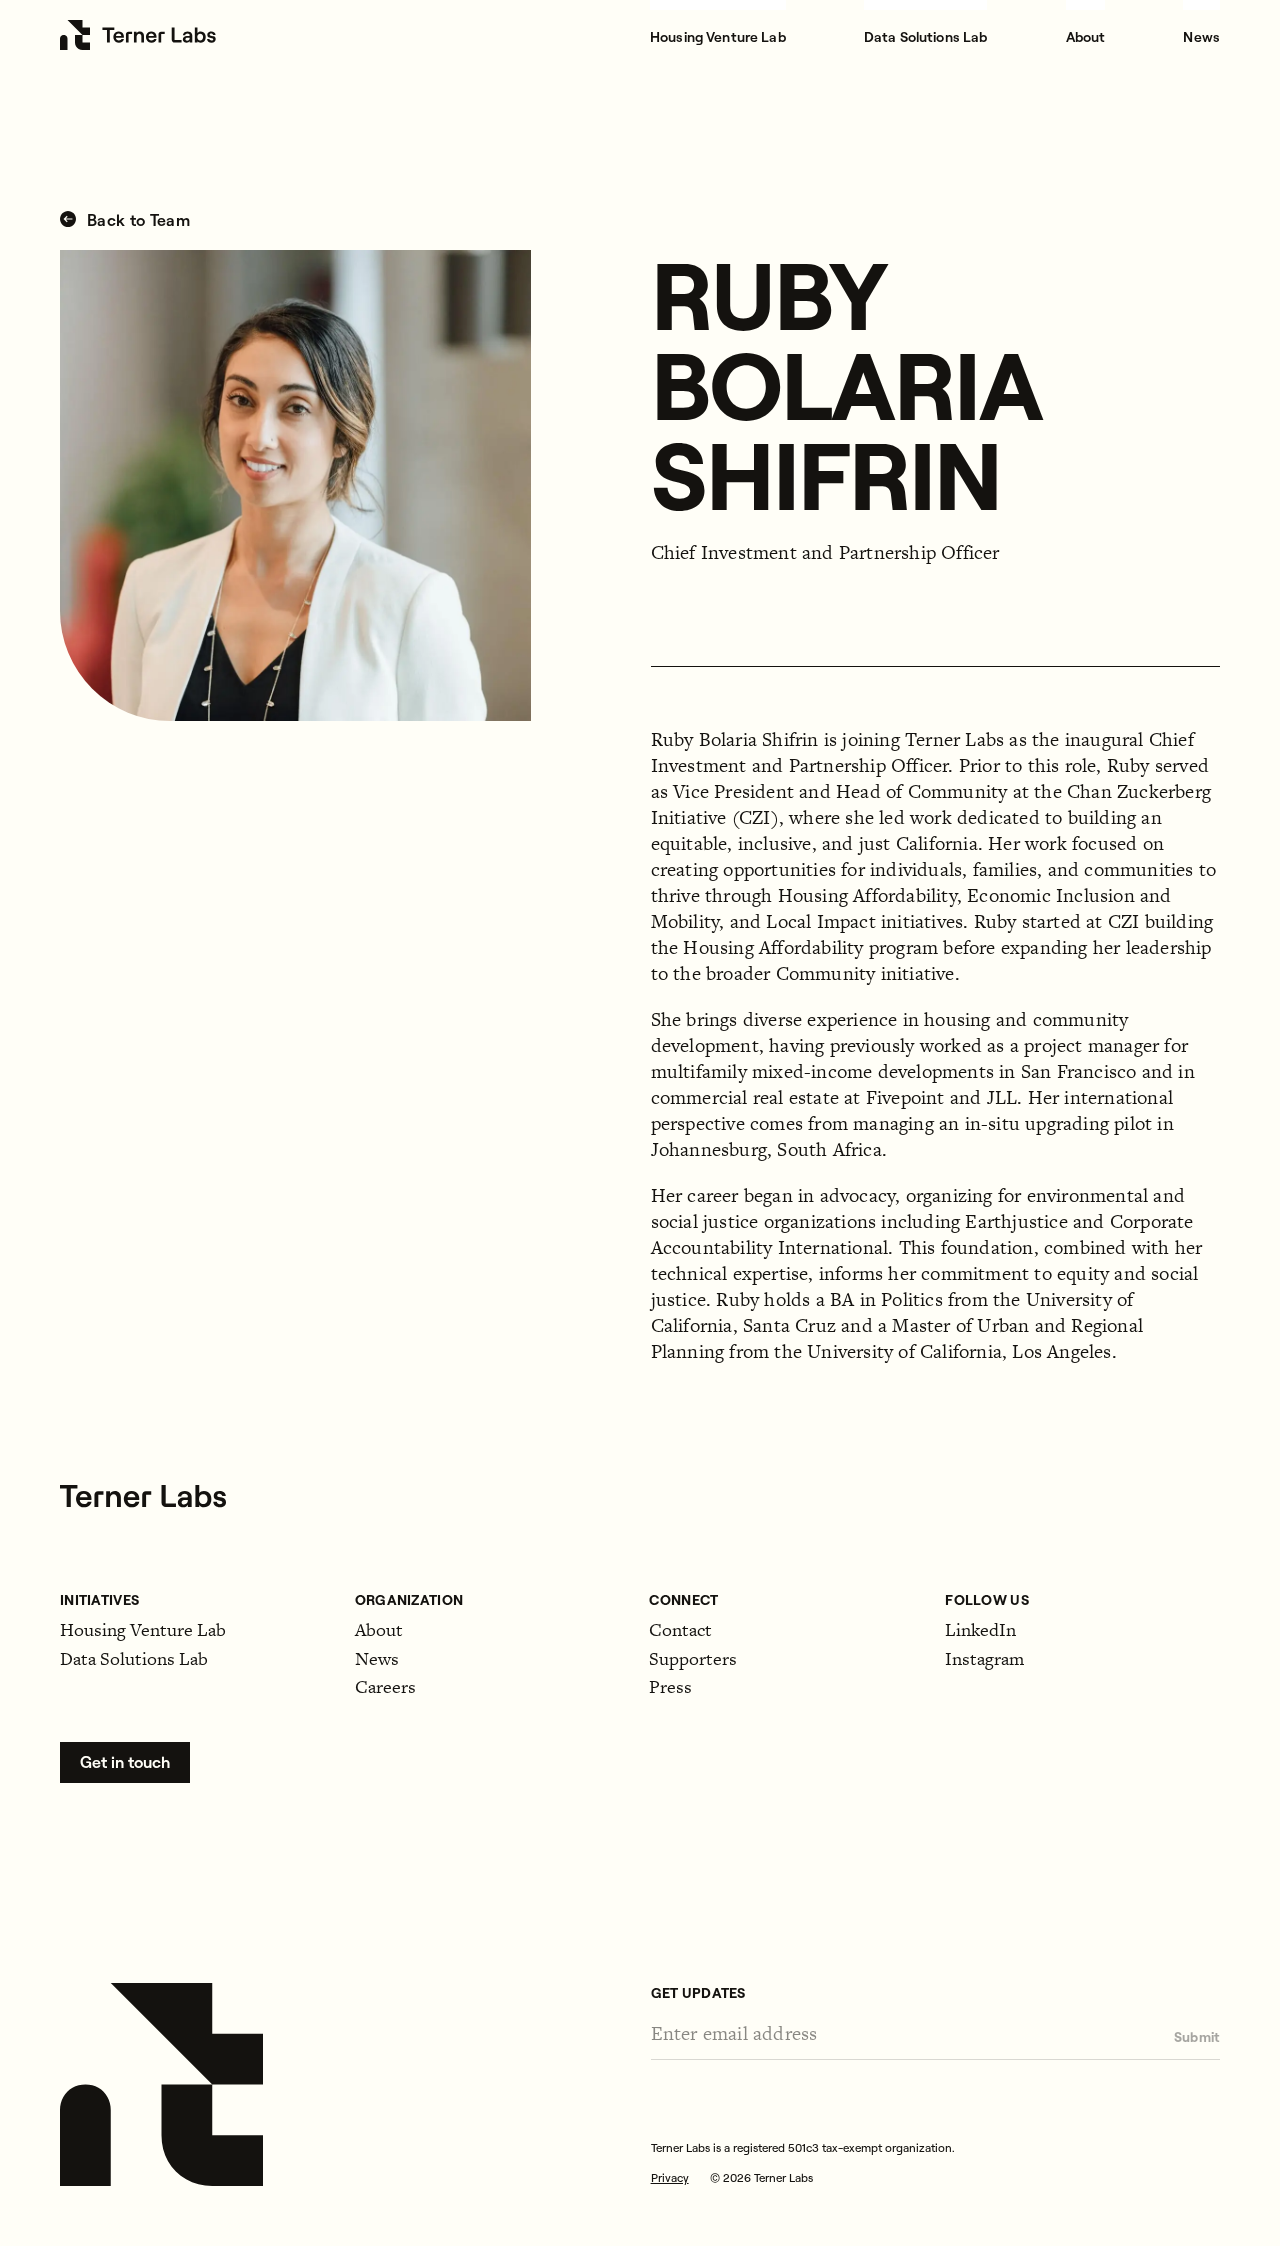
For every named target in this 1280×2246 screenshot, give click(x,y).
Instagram (984, 1658)
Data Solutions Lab (926, 37)
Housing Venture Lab (718, 37)
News (1201, 37)
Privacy (670, 2177)
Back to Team (136, 220)
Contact (680, 1629)
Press (670, 1686)
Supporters (693, 1658)
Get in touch (125, 1762)
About (1086, 37)
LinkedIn (980, 1629)
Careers (385, 1686)
